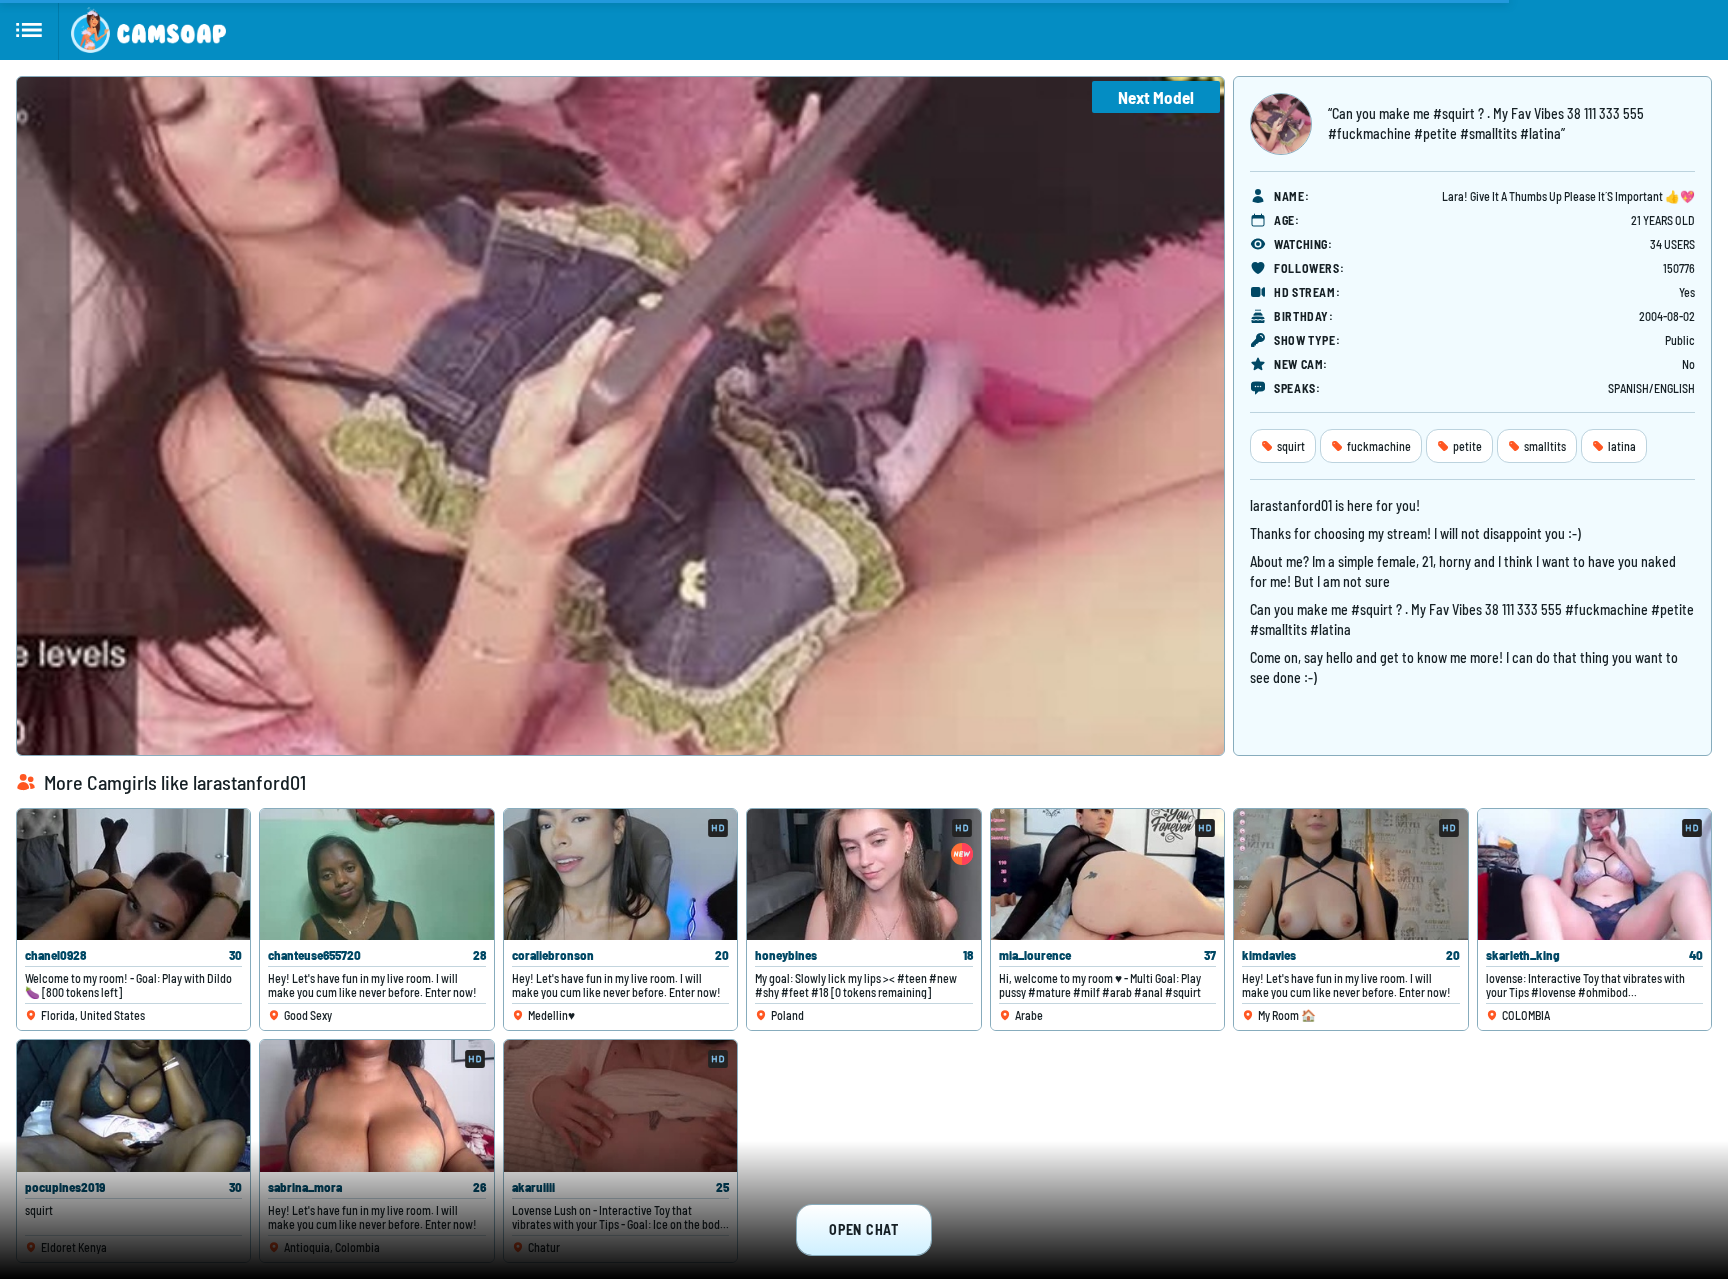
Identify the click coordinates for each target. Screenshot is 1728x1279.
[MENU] (29, 30)
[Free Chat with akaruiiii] (620, 1105)
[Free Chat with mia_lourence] (1107, 874)
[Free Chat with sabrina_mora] (376, 1105)
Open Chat (863, 1229)
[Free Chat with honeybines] (863, 874)
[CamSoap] (148, 30)
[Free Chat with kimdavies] (1350, 874)
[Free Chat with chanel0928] (133, 874)
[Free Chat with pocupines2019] (133, 1105)
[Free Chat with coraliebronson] (620, 874)
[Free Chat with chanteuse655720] (376, 874)
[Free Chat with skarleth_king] (1594, 874)
